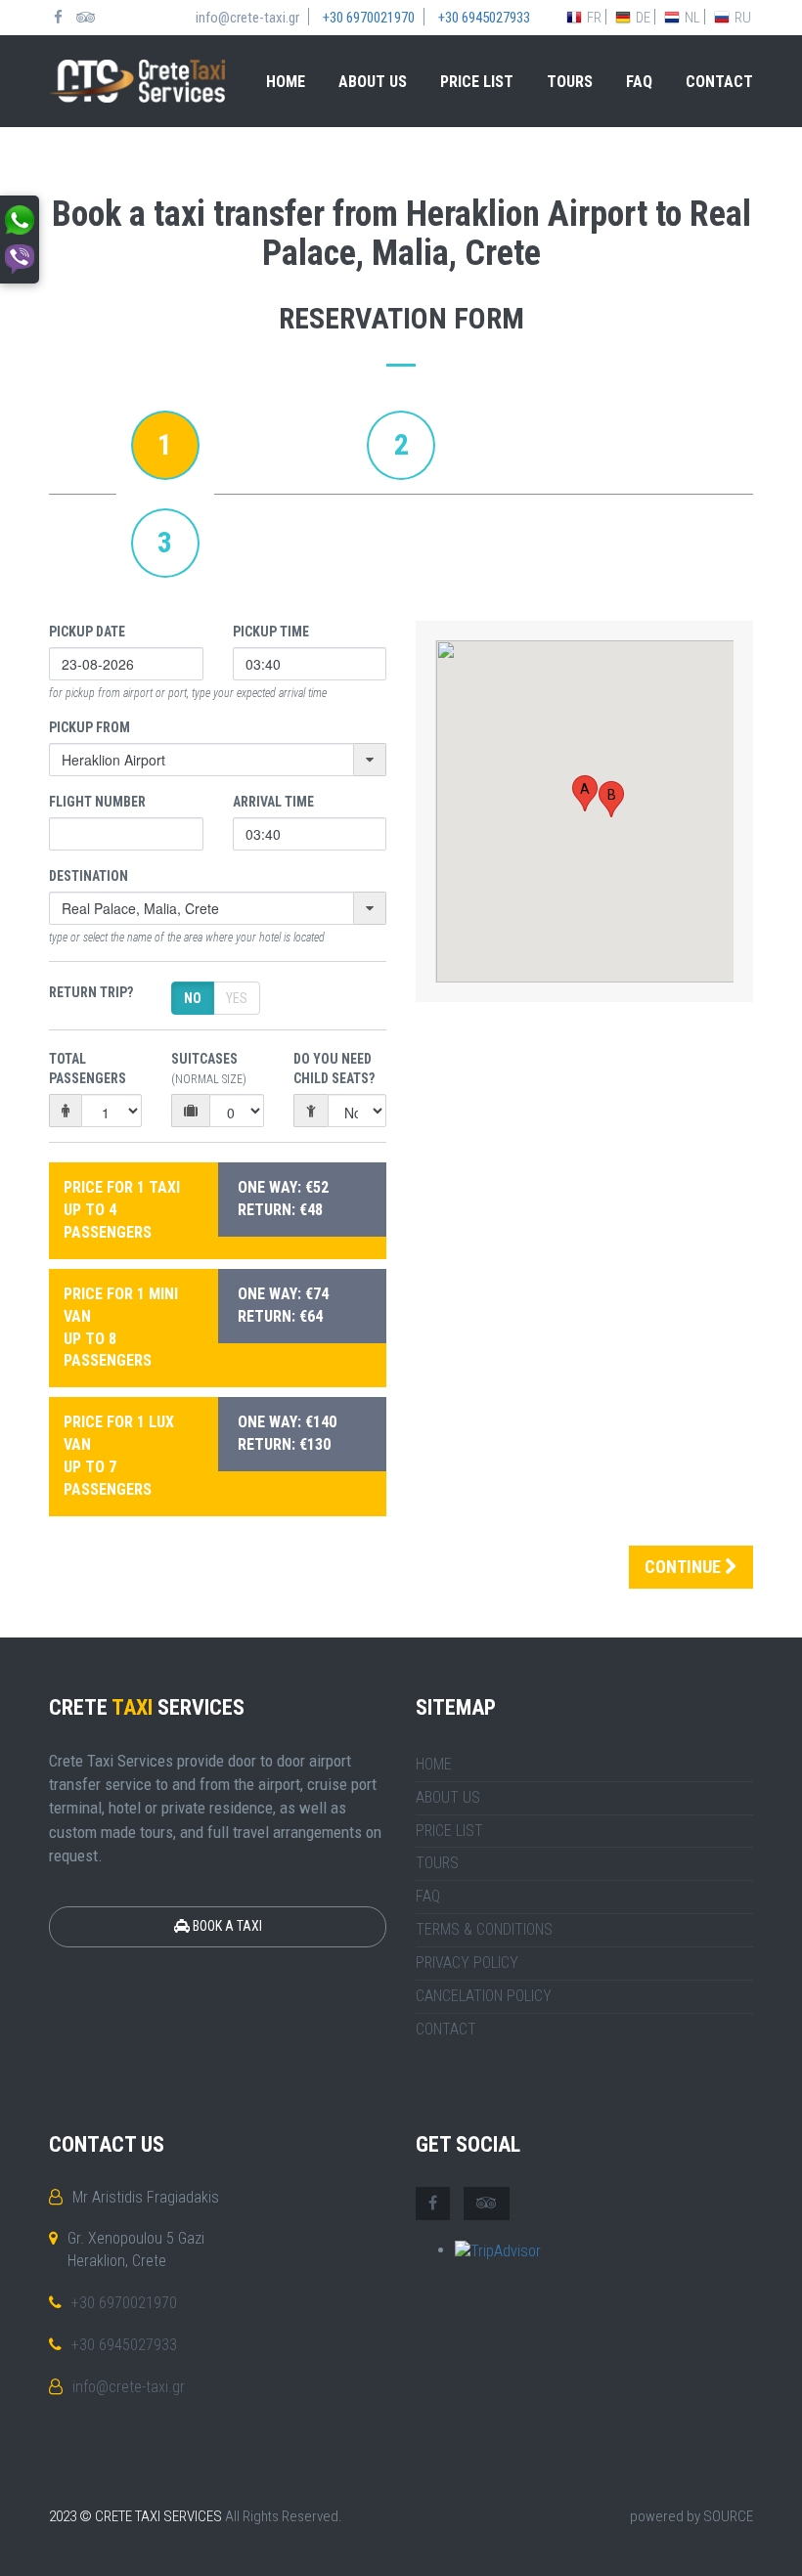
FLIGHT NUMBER (97, 802)
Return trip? (91, 992)
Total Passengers (88, 1069)
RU (743, 18)
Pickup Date (87, 632)
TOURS (570, 82)
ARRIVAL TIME (273, 802)
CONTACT (719, 82)
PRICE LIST (477, 82)
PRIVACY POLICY (467, 1963)
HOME (286, 82)
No (193, 998)
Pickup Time (271, 632)
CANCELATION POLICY (484, 1996)
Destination (89, 876)
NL (692, 18)
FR (594, 18)
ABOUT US (373, 82)
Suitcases (209, 1069)
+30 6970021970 (124, 2303)
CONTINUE (685, 1567)
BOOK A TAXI (226, 1926)
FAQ (639, 82)
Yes (237, 998)
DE (643, 18)
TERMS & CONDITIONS (484, 1929)
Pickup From (89, 727)
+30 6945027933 (124, 2345)
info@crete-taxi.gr (129, 2387)
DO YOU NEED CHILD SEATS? (334, 1069)
